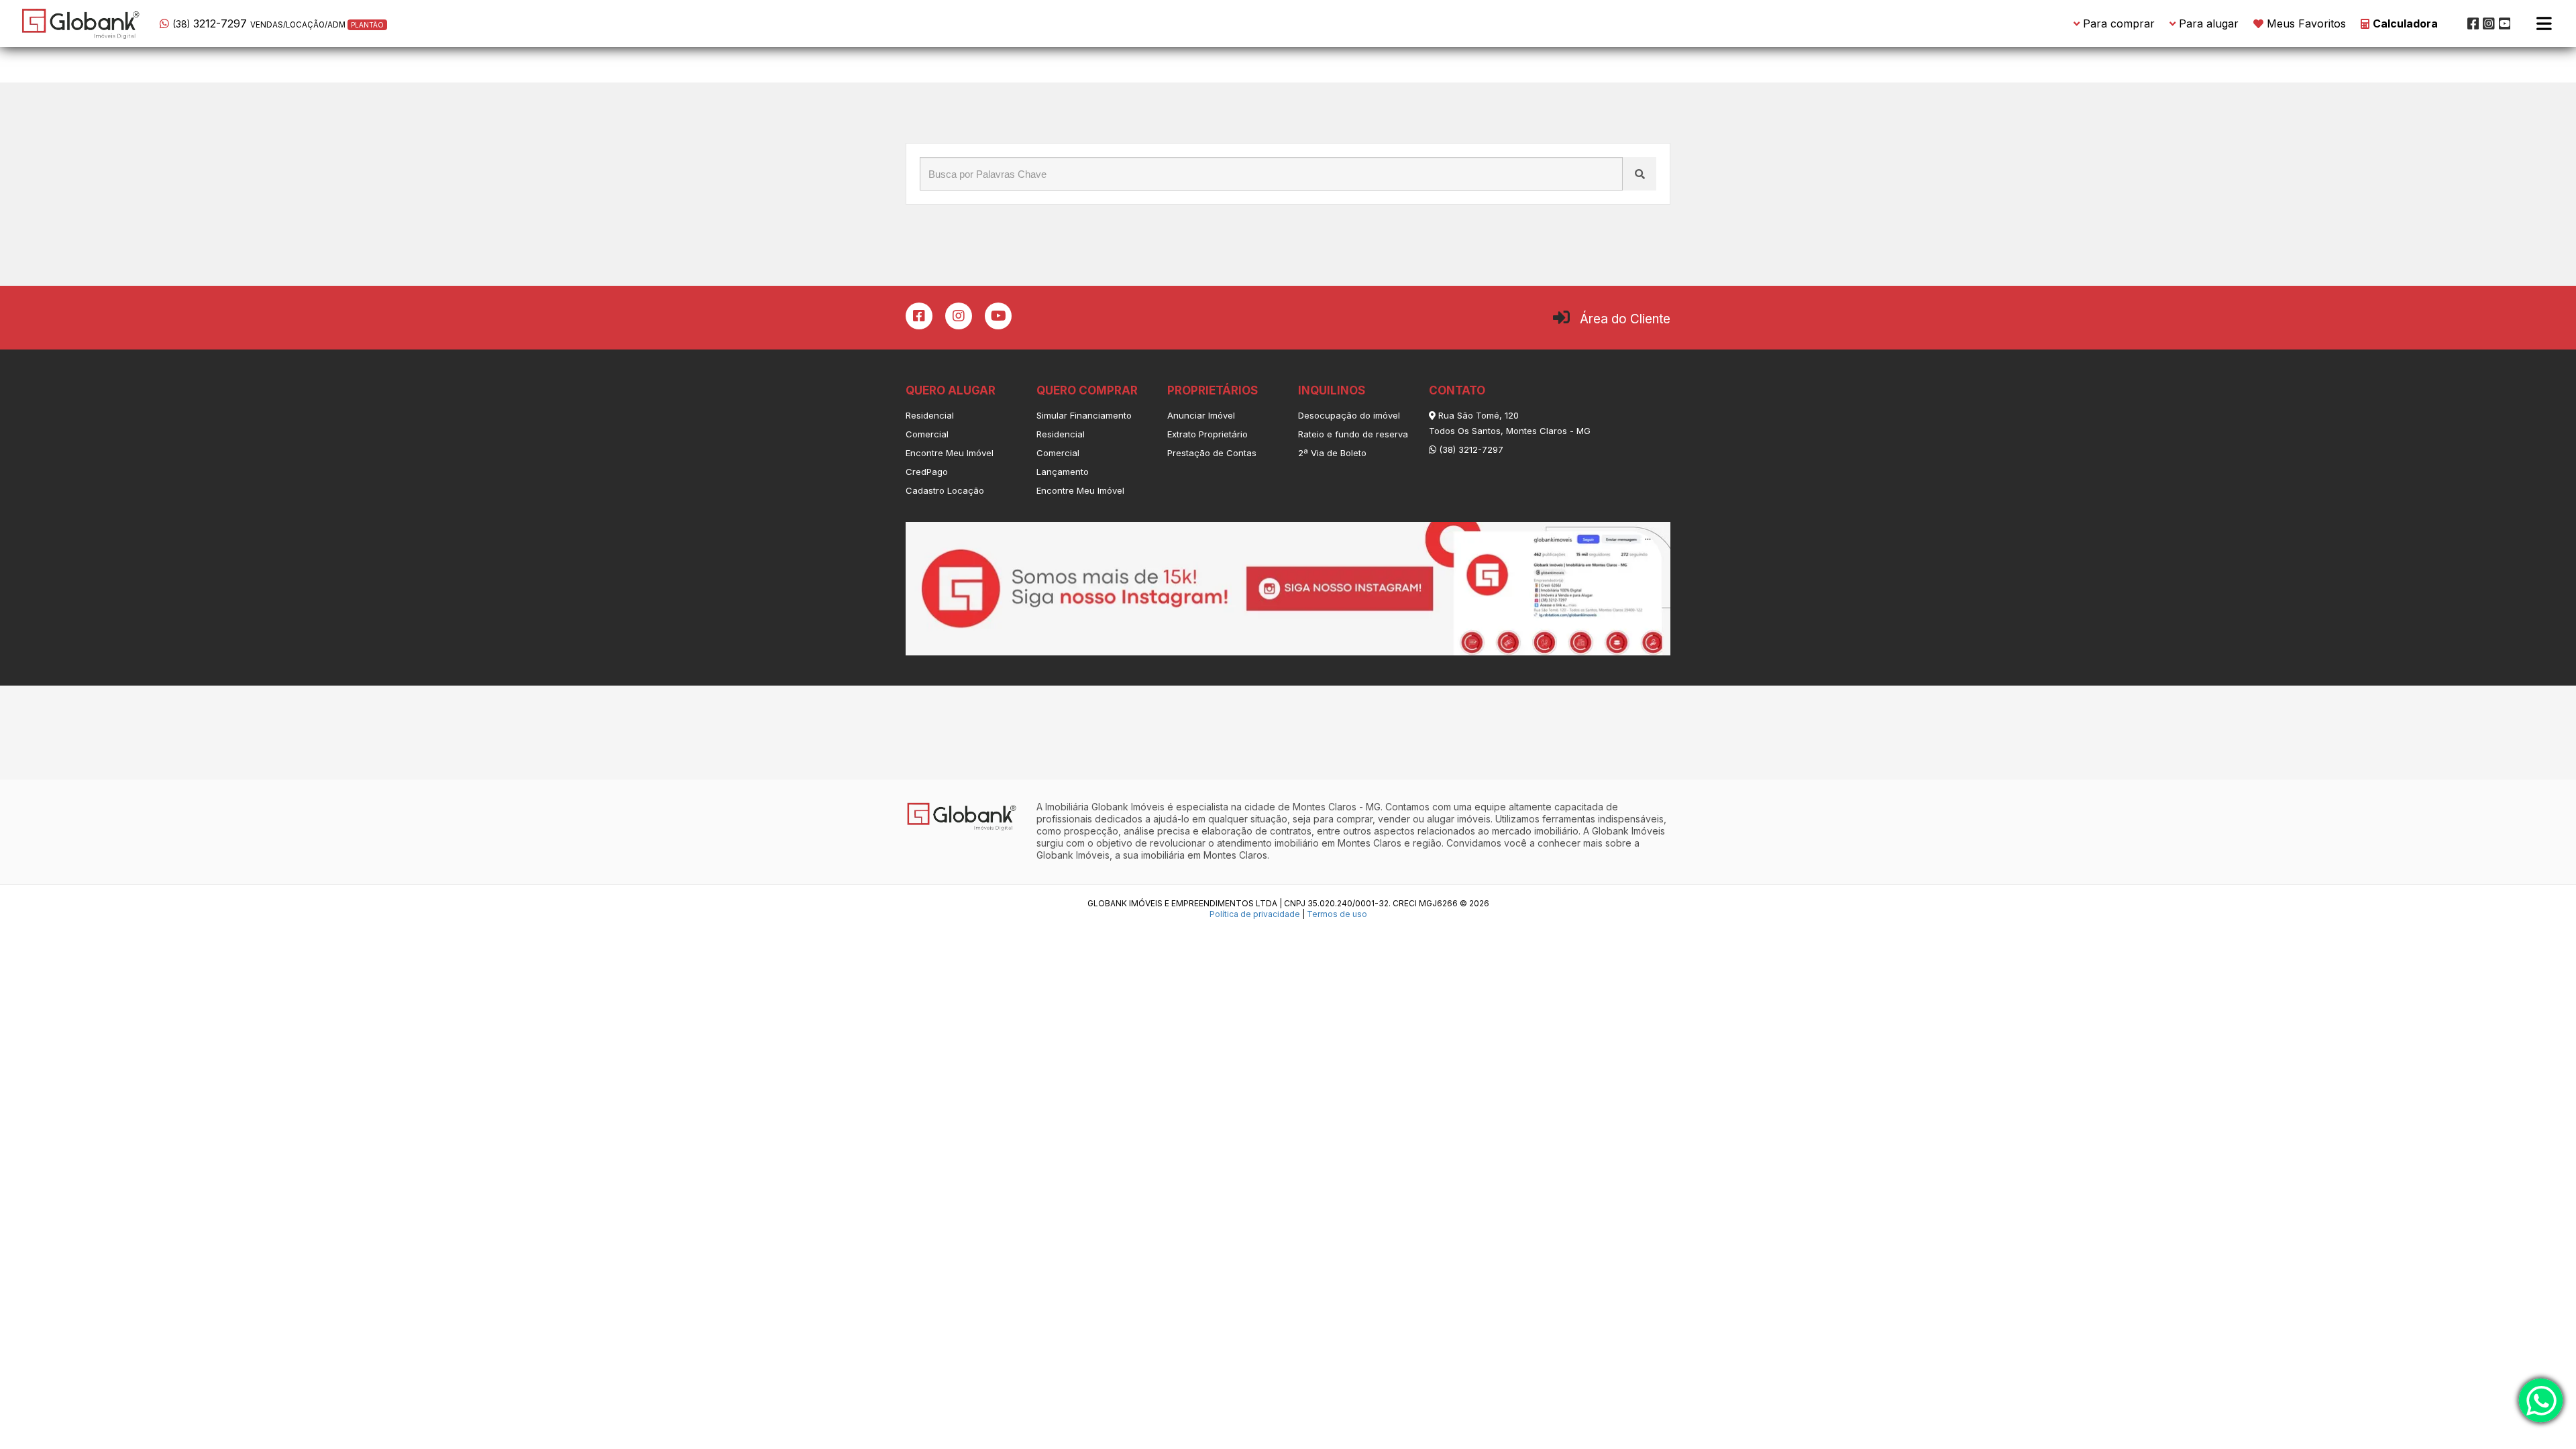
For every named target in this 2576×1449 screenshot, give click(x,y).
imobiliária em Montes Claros (1204, 855)
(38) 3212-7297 (1470, 449)
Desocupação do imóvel (1349, 415)
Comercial (927, 434)
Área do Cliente (1625, 319)
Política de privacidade (1255, 914)
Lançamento (1063, 472)
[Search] (1640, 174)
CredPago (927, 472)
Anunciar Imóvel (1201, 415)
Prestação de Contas (1212, 453)
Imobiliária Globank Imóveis (1105, 807)
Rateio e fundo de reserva (1353, 434)
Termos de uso (1337, 914)
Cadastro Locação (945, 490)
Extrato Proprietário (1207, 434)
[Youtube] (2505, 23)
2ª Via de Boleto (1332, 453)
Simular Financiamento (1084, 415)
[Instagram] (2489, 23)
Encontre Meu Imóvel (950, 453)
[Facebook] (2473, 23)
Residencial (930, 415)
